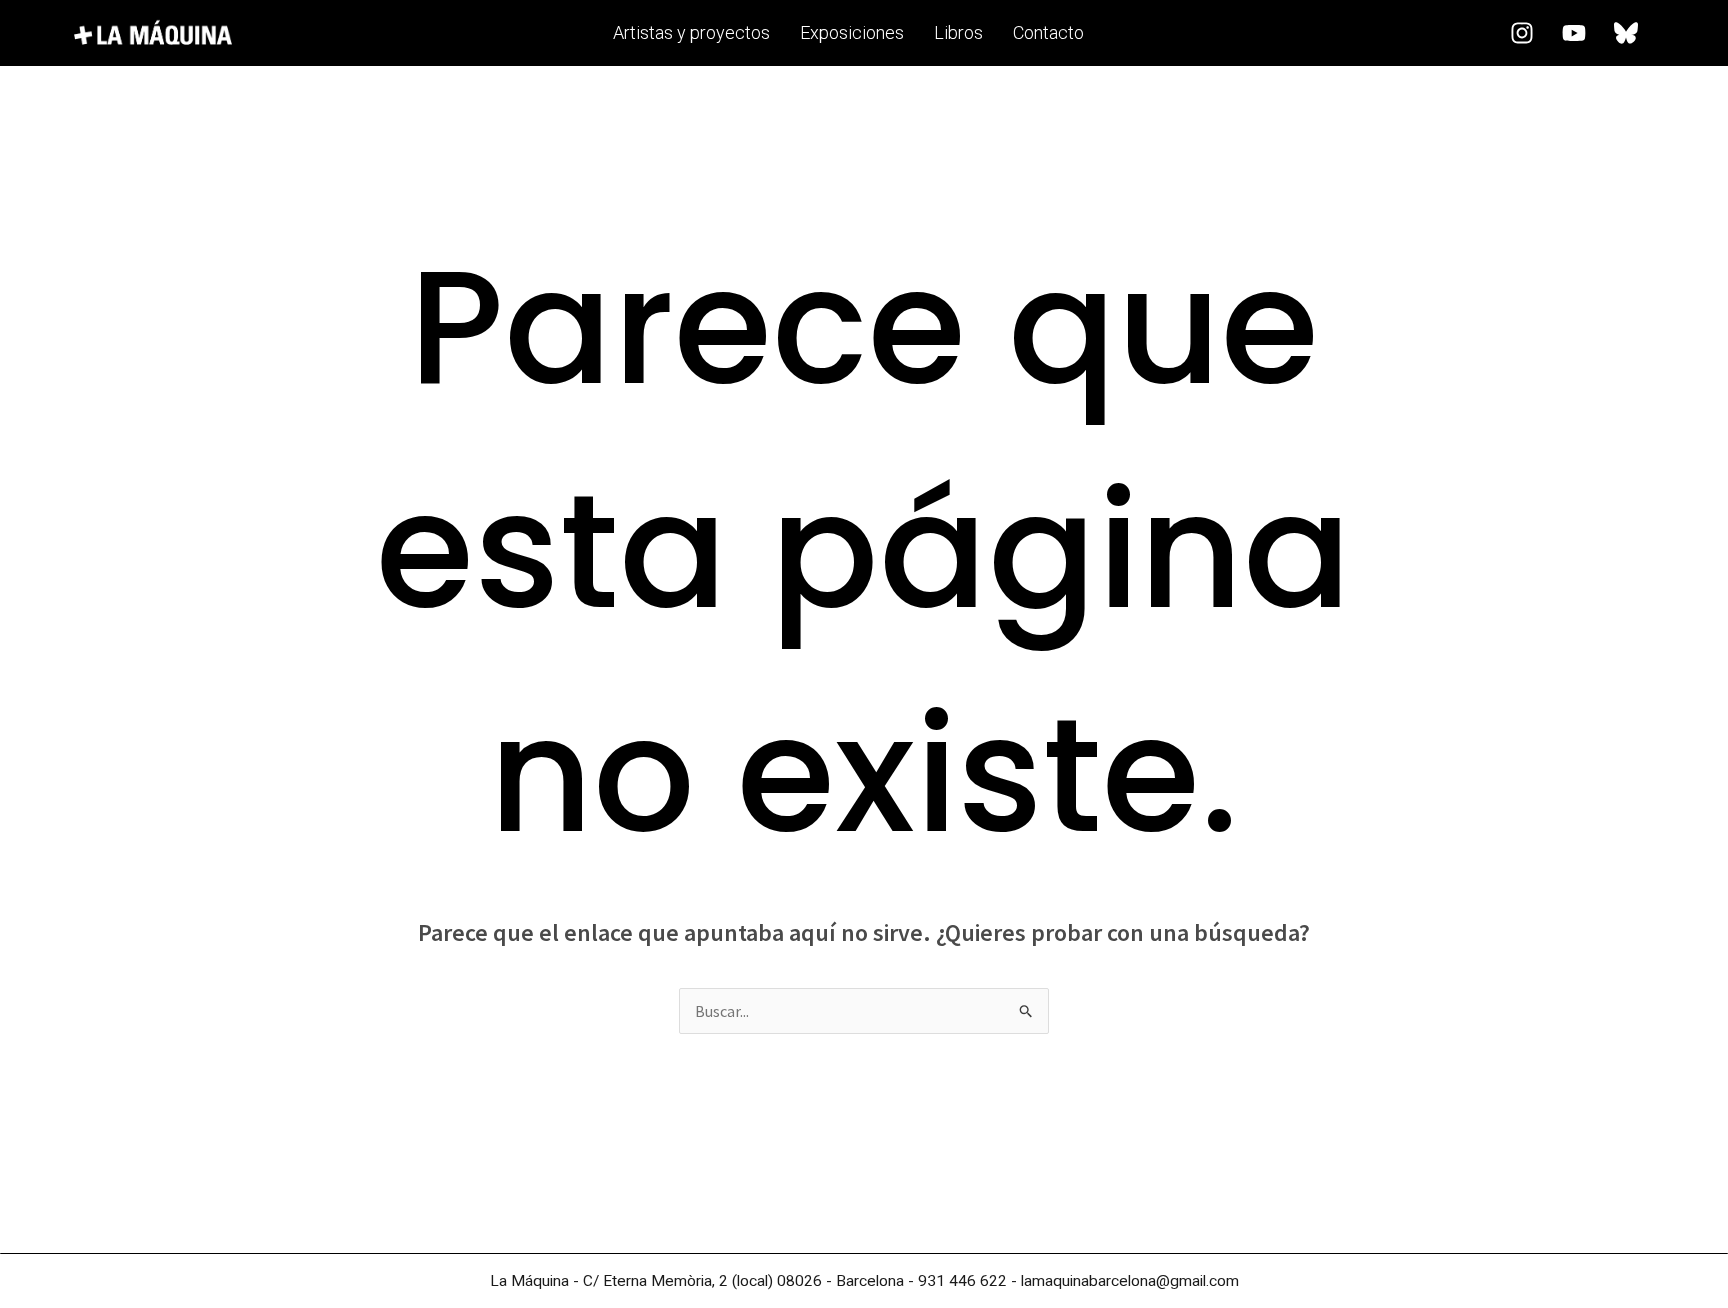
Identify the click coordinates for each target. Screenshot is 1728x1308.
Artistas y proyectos (691, 32)
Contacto (1048, 32)
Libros (958, 32)
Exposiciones (852, 32)
